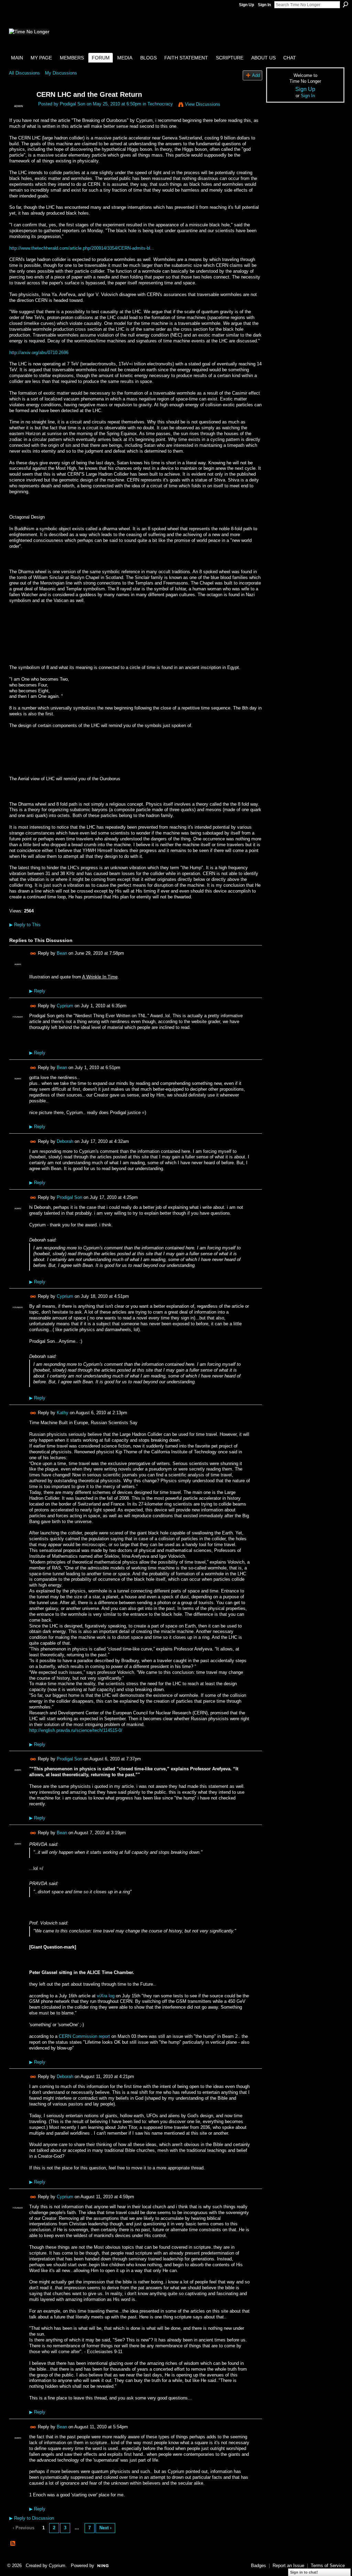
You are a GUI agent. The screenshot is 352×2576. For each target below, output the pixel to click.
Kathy (63, 1413)
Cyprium (65, 1006)
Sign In (264, 5)
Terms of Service (328, 2566)
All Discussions (24, 73)
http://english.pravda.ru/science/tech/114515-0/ (76, 1730)
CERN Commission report (84, 2036)
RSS (13, 2544)
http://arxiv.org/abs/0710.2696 (39, 353)
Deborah (65, 1141)
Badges (258, 2566)
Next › (105, 2528)
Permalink (33, 954)
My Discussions (61, 73)
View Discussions (203, 104)
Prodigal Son (73, 104)
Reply (37, 991)
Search (345, 4)
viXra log (106, 1996)
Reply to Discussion (32, 2518)
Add (256, 75)
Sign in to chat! (304, 2572)
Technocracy (160, 104)
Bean (62, 953)
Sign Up (246, 5)
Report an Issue (288, 2566)
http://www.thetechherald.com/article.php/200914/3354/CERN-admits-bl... (82, 248)
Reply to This (25, 925)
